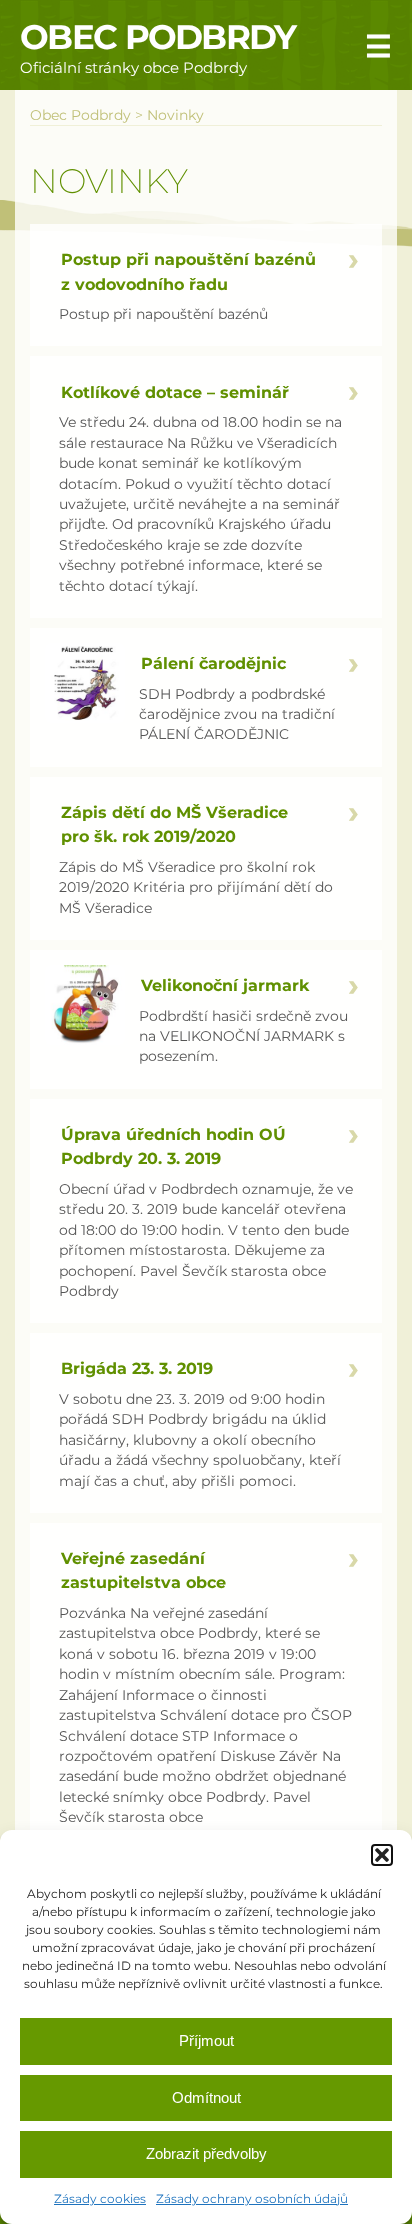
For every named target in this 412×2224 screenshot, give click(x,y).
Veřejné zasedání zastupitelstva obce (143, 1570)
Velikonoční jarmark (225, 985)
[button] (382, 1855)
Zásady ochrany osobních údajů (252, 2198)
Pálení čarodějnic (213, 663)
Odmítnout (206, 2097)
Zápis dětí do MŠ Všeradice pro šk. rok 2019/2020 (174, 824)
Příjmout (206, 2040)
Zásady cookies (100, 2198)
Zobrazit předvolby (206, 2153)
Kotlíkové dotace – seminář (175, 392)
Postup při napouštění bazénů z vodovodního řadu (188, 271)
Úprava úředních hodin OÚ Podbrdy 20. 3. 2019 (173, 1146)
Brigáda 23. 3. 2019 (137, 1368)
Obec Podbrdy (158, 37)
